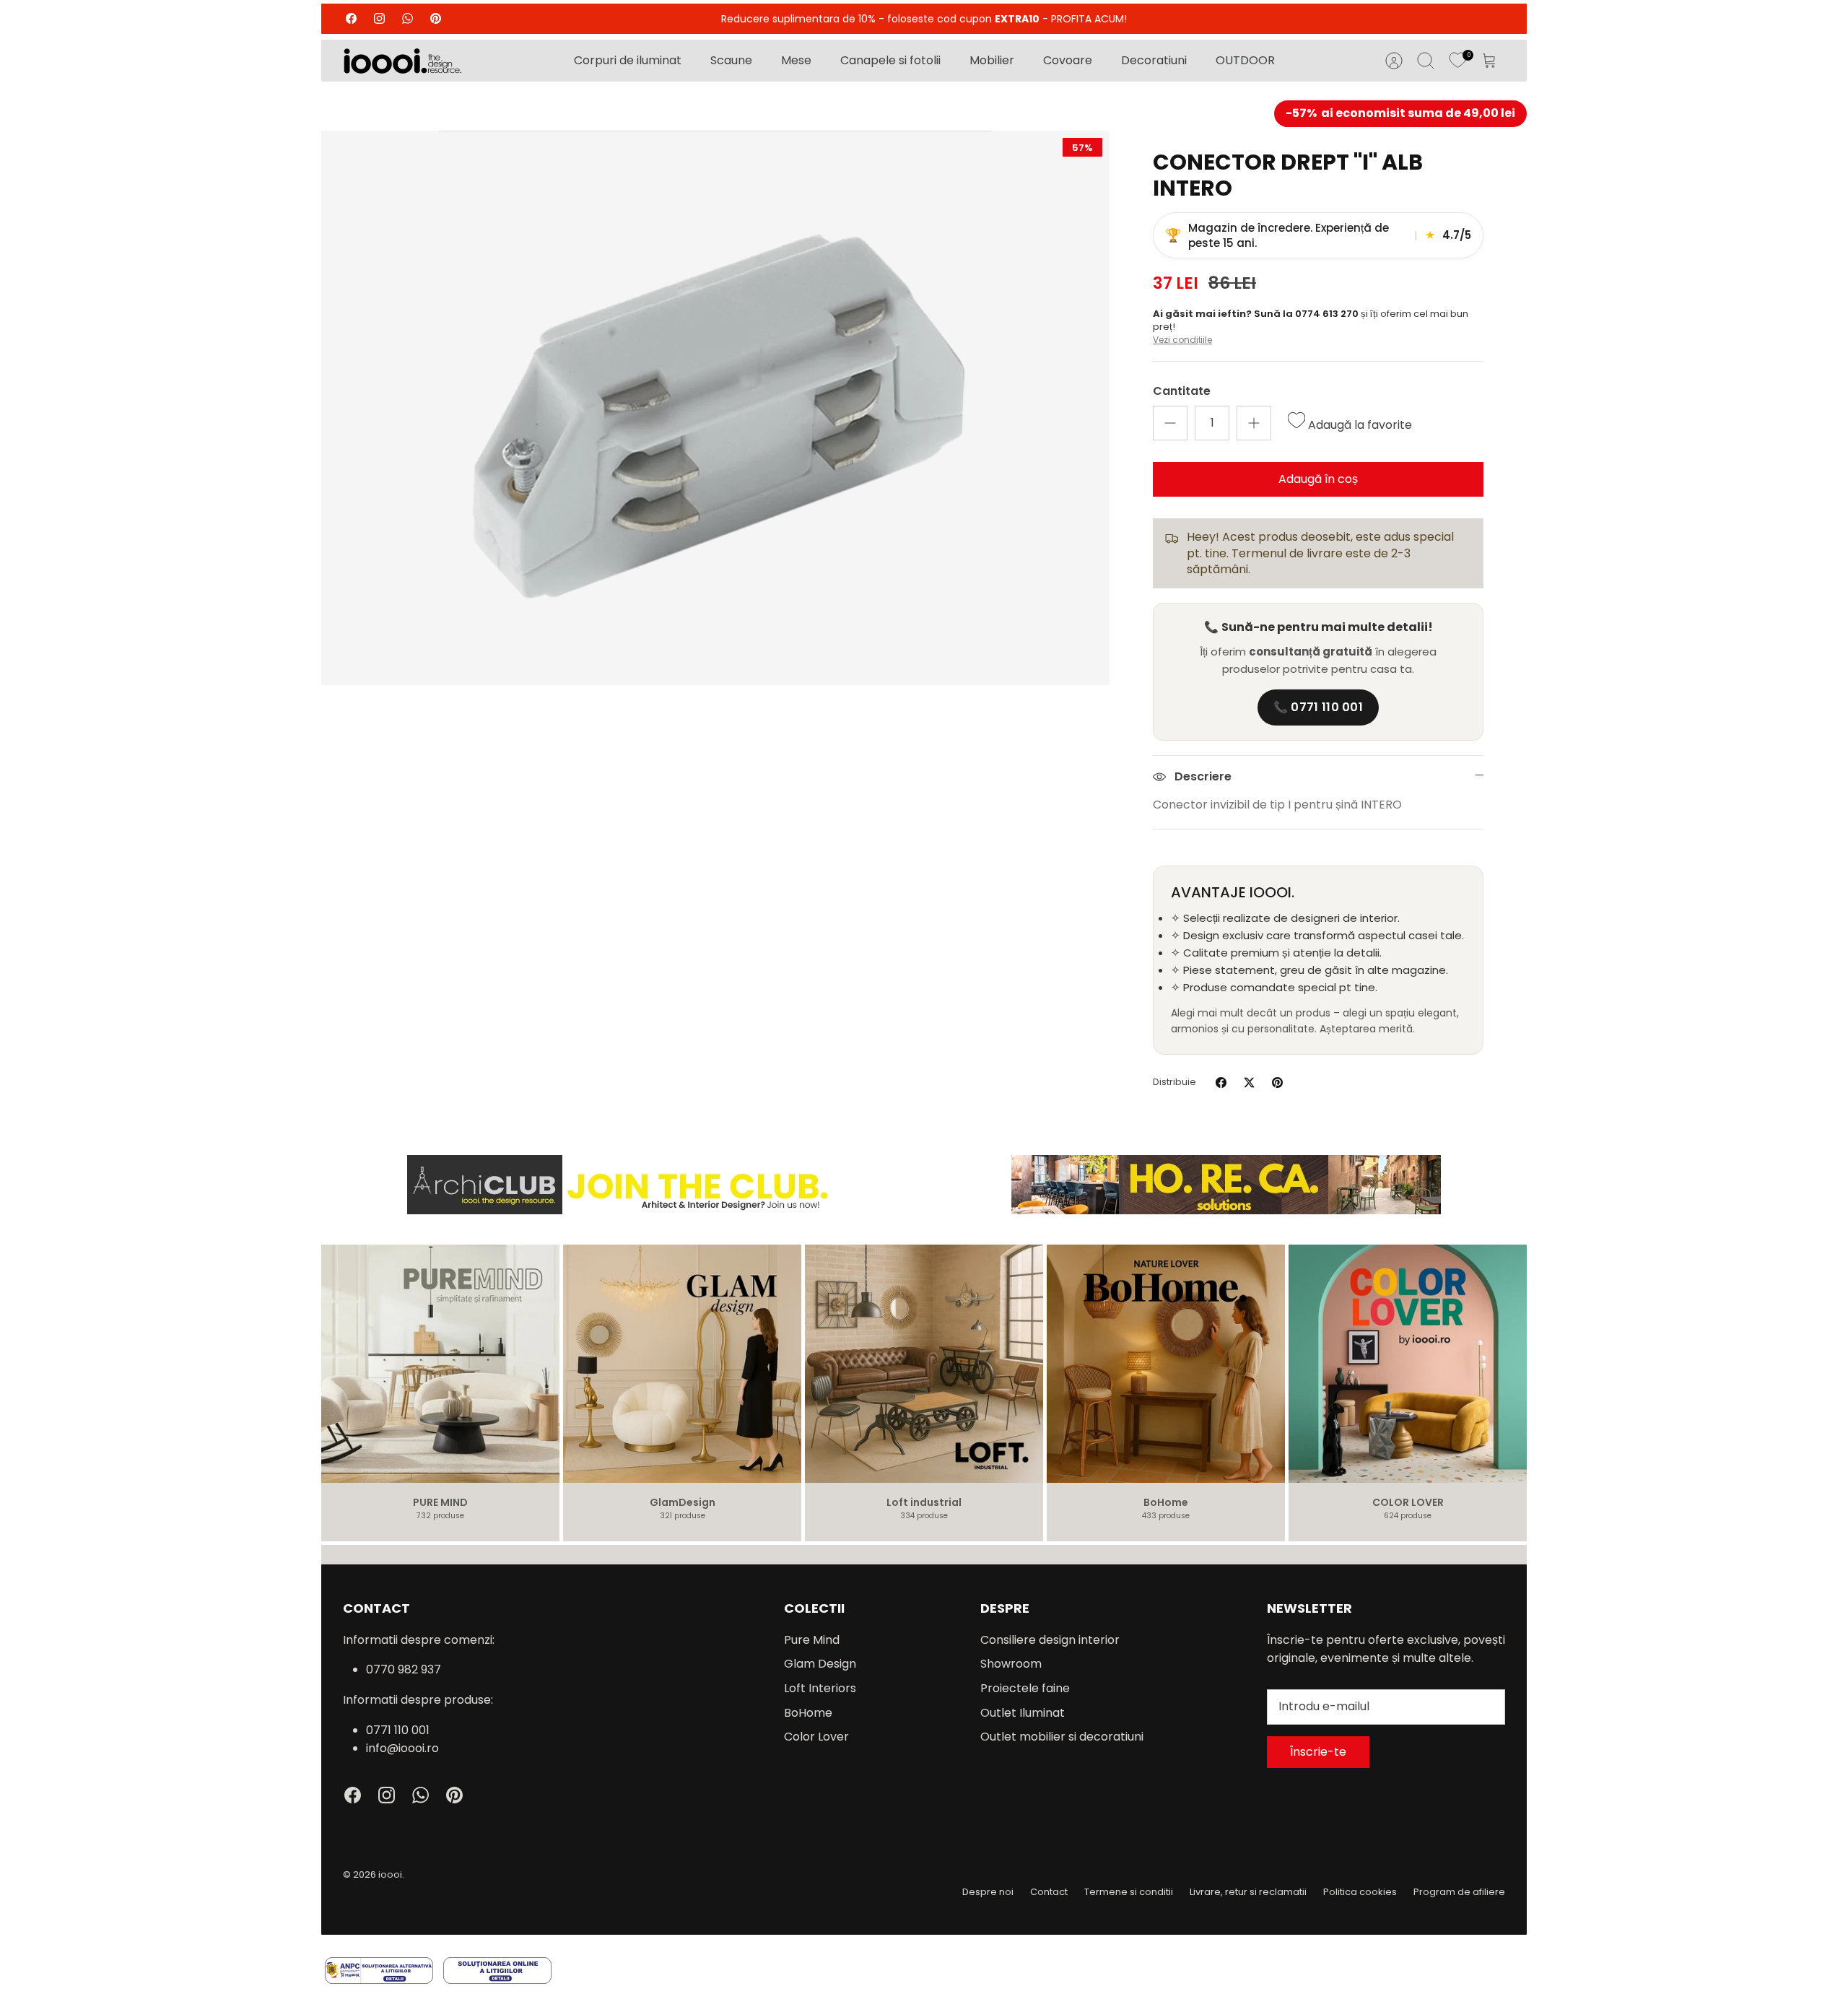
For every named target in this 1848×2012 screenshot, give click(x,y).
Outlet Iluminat (1023, 1713)
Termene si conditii (1129, 1892)
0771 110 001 (398, 1730)
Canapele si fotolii (890, 60)
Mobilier (992, 60)
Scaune (731, 60)
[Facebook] (351, 18)
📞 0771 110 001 (1318, 707)
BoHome (808, 1713)
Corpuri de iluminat (628, 60)
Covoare (1068, 60)
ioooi (390, 1874)
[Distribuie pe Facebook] (1221, 1083)
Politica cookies (1360, 1892)
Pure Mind (812, 1640)
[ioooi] (402, 61)
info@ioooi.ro (402, 1748)
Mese (796, 60)
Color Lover (816, 1737)
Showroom (1011, 1664)
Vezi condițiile (1182, 340)
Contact (1049, 1892)
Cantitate (1182, 391)
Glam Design (820, 1664)
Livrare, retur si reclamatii (1248, 1892)
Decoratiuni (1154, 60)
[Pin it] (1277, 1083)
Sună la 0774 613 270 (1307, 314)
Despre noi (988, 1892)
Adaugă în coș (1318, 479)
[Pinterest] (436, 18)
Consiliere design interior (1050, 1640)
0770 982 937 (404, 1669)
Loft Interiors (820, 1688)
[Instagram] (379, 18)
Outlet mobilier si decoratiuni (1062, 1737)
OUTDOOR (1245, 60)
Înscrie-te (1318, 1752)
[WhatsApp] (407, 18)
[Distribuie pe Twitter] (1249, 1083)
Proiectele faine (1025, 1688)
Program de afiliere (1459, 1892)
